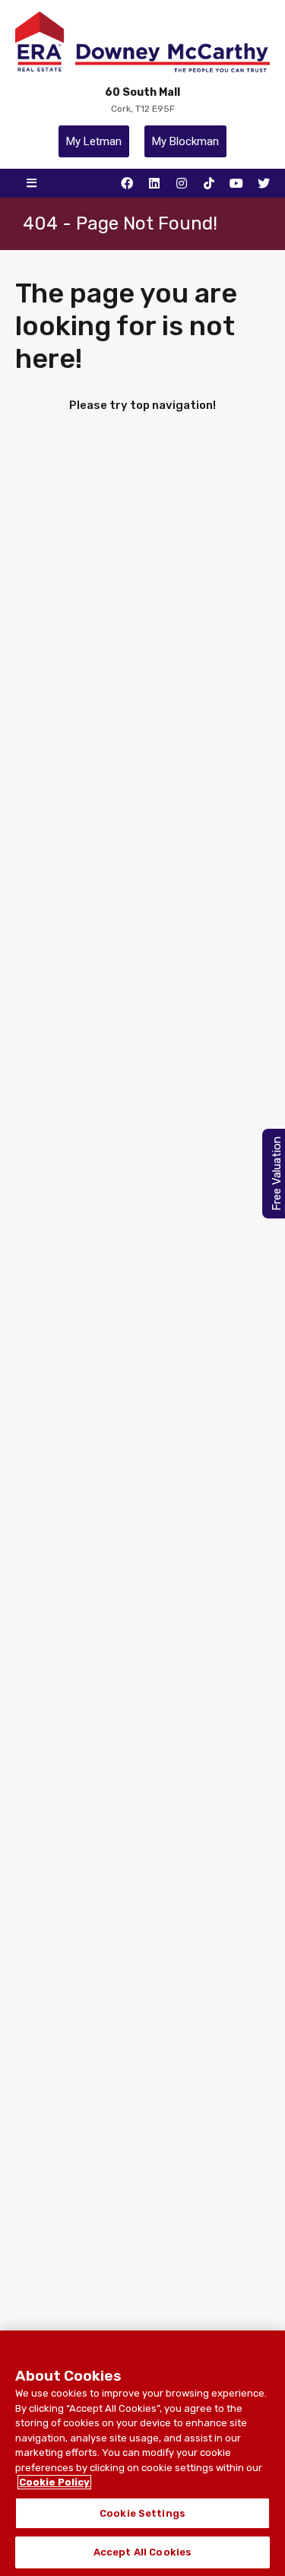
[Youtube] (236, 183)
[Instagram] (182, 183)
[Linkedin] (154, 183)
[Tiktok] (209, 183)
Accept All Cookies (142, 2552)
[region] (142, 2453)
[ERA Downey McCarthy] (143, 42)
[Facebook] (127, 183)
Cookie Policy (54, 2482)
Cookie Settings (142, 2513)
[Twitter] (264, 183)
